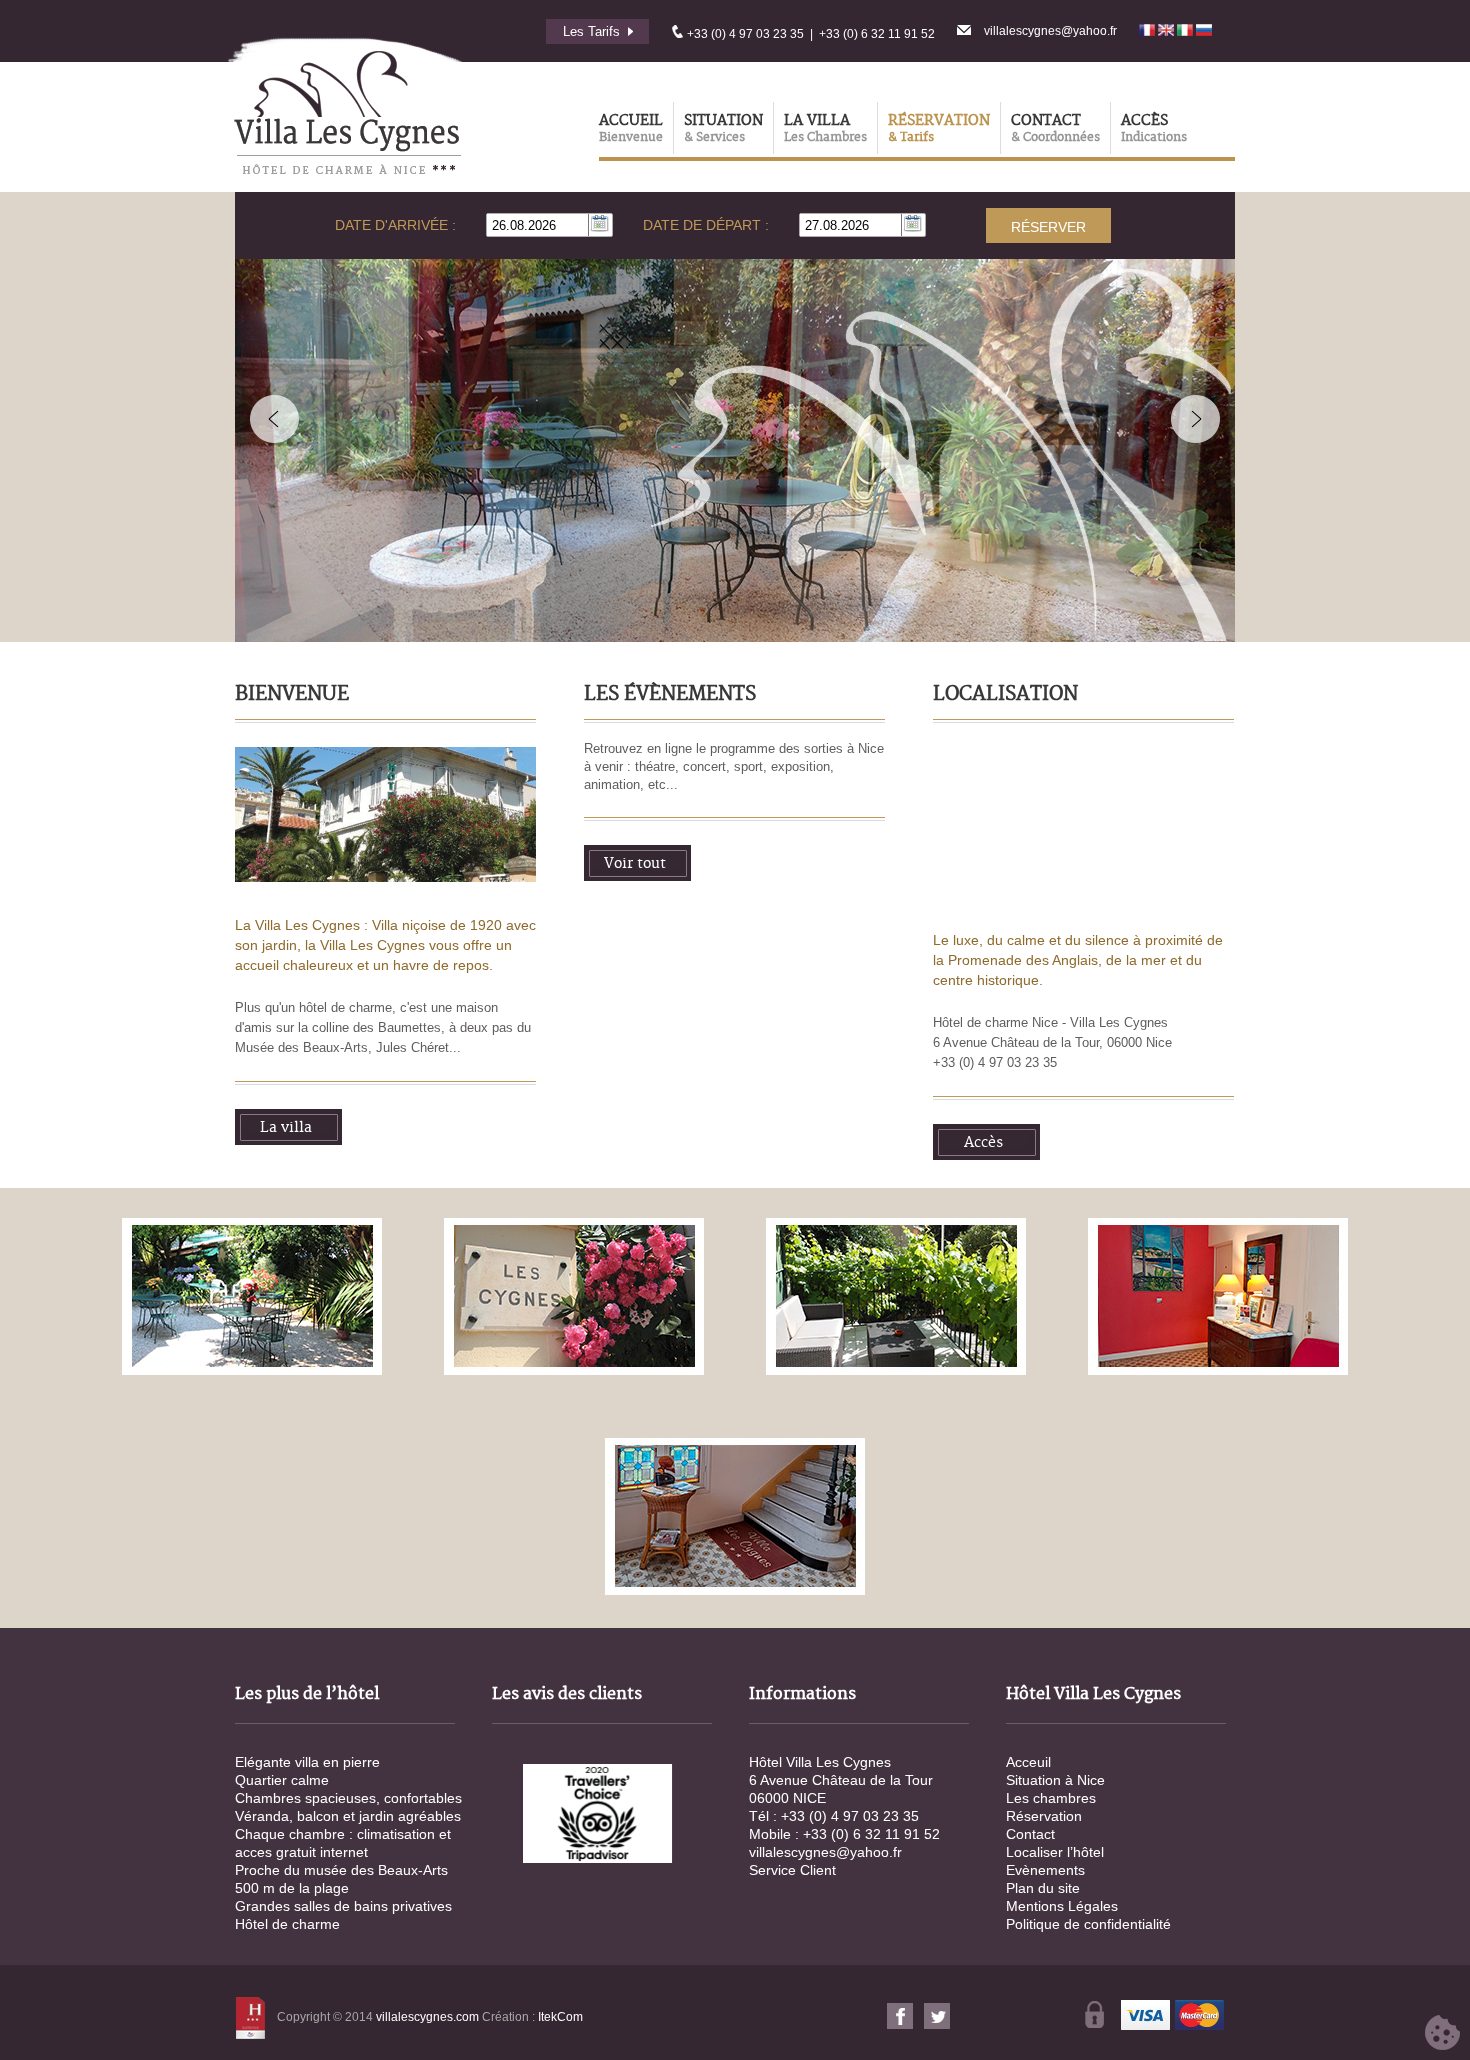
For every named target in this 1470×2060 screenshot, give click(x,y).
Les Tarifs (591, 31)
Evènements (1045, 1870)
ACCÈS (1144, 121)
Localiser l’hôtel (1055, 1852)
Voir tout (635, 864)
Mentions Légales (1062, 1906)
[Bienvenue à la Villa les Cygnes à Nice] (385, 878)
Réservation (1044, 1816)
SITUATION (723, 121)
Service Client (792, 1870)
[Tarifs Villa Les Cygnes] (626, 31)
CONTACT (1046, 121)
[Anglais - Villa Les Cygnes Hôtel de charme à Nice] (1167, 32)
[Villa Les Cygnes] (252, 1298)
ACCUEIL (631, 121)
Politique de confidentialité (1088, 1924)
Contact (1030, 1834)
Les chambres (1051, 1798)
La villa (286, 1128)
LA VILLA (817, 121)
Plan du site (1043, 1888)
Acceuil (1028, 1762)
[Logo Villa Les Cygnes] (345, 188)
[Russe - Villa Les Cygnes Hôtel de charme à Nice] (1204, 32)
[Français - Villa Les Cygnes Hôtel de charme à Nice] (1148, 32)
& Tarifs (911, 137)
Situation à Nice (1055, 1780)
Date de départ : (706, 225)
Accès (983, 1143)
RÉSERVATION (939, 121)
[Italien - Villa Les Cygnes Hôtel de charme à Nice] (1186, 32)
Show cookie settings (1442, 2032)
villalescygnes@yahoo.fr (1050, 31)
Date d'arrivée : (395, 225)
